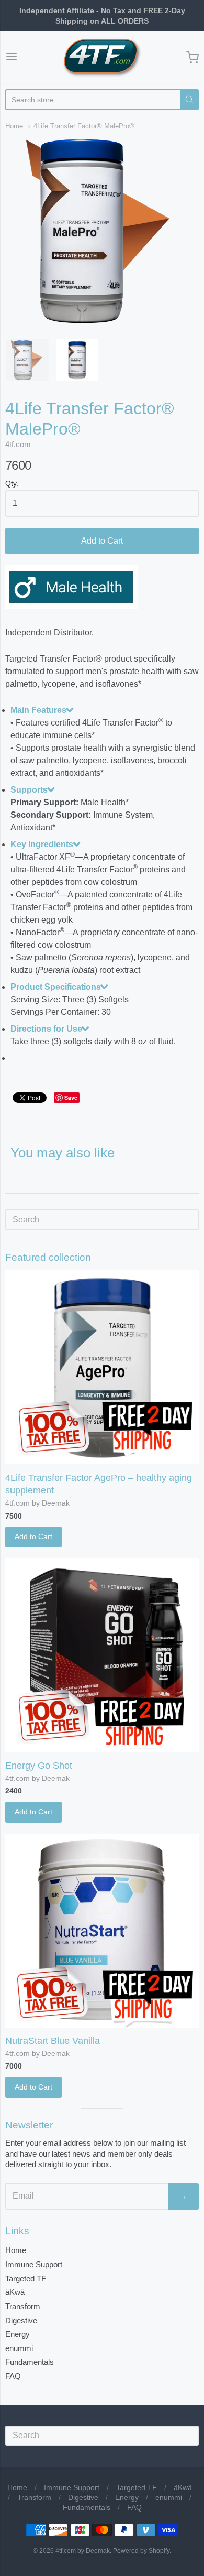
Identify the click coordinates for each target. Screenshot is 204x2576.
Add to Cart (102, 541)
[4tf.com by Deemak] (102, 58)
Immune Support (34, 2264)
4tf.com (18, 444)
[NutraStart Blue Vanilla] (102, 1931)
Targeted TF (26, 2279)
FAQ (13, 2376)
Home (14, 126)
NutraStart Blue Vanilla (53, 2041)
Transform (23, 2306)
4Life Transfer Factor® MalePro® (84, 126)
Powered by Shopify (141, 2551)
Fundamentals (30, 2362)
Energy (18, 2334)
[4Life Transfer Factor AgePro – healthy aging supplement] (102, 1367)
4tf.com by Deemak (37, 1503)
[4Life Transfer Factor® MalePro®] (27, 360)
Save (71, 1097)
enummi (19, 2348)
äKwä (15, 2292)
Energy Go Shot (39, 1766)
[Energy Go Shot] (102, 1655)
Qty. (12, 484)
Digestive (21, 2320)
